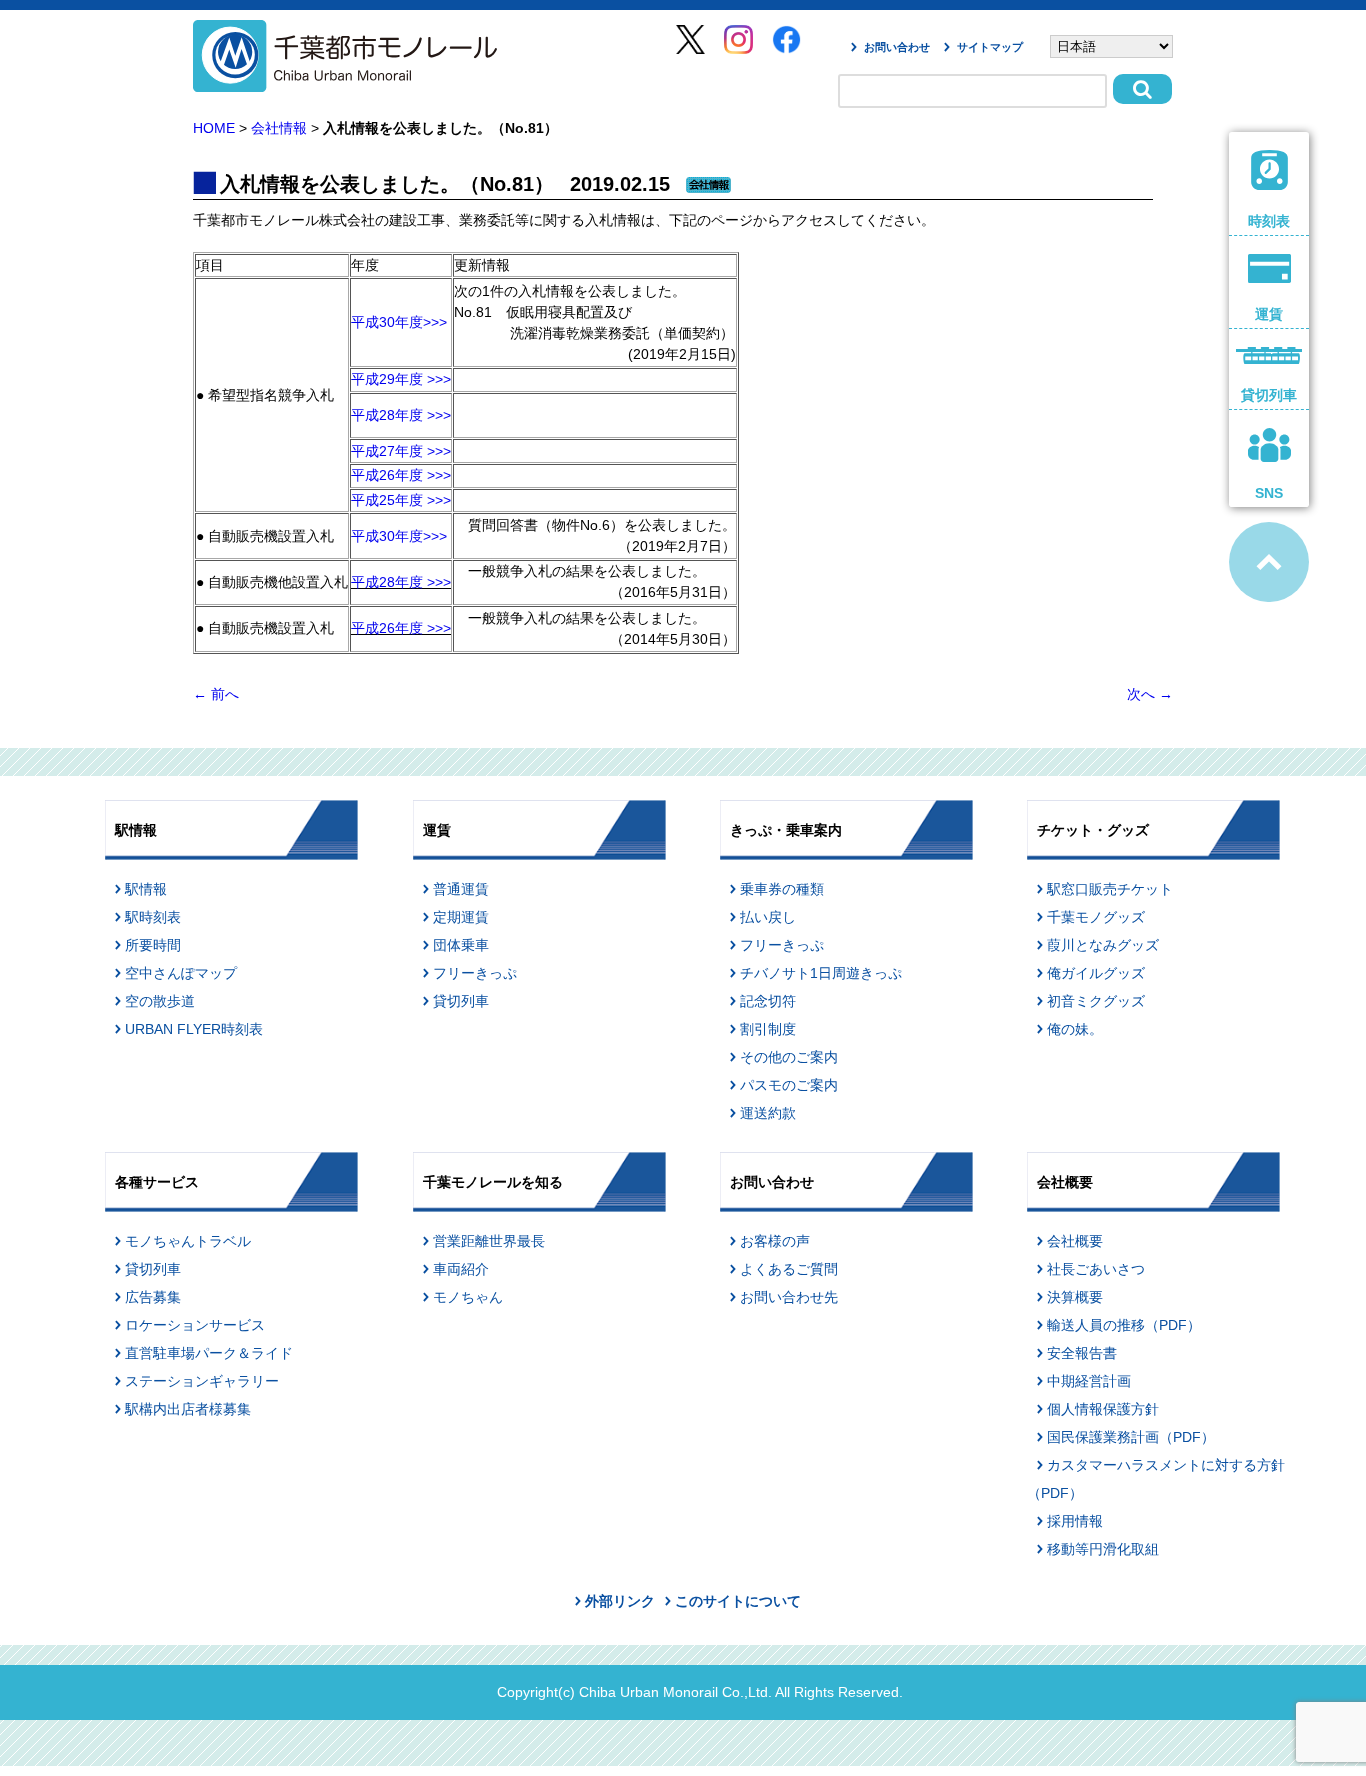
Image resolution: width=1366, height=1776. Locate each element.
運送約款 (768, 1113)
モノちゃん (468, 1297)
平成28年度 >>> (401, 415)
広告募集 (153, 1297)
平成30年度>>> (399, 322)
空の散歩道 (160, 1001)
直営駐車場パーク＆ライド (209, 1353)
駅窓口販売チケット (1110, 889)
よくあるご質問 (789, 1269)
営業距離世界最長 (489, 1241)
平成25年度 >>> (401, 500)
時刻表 (1269, 221)
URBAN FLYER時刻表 (194, 1029)
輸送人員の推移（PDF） (1124, 1325)
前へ (216, 694)
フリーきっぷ (475, 973)
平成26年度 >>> (401, 475)
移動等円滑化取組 (1103, 1549)
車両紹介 (461, 1269)
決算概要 (1075, 1297)
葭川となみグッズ (1103, 945)
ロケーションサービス (195, 1325)
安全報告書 (1082, 1353)
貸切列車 (461, 1001)
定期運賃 (461, 917)
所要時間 (153, 945)
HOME (214, 128)
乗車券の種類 (782, 889)
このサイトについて (738, 1601)
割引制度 (768, 1029)
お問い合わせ (897, 47)
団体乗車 (461, 945)
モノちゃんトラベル (188, 1241)
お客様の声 (775, 1241)
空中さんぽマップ (181, 973)
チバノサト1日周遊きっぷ (821, 973)
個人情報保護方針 (1103, 1409)
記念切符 (768, 1001)
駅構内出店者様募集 (188, 1409)
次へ (1150, 694)
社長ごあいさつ (1096, 1269)
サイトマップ (990, 47)
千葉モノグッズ (1096, 917)
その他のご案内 (789, 1057)
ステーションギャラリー (202, 1381)
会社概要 (1075, 1241)
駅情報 (146, 889)
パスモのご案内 (789, 1085)
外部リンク (620, 1601)
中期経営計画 (1089, 1381)
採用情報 (1075, 1521)
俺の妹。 (1075, 1029)
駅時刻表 (153, 917)
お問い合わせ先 (789, 1297)
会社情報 (279, 128)
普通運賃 (461, 889)
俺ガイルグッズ (1096, 973)
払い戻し (768, 917)
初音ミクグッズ (1096, 1001)
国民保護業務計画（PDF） (1131, 1437)
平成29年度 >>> (401, 379)
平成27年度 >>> (401, 451)
